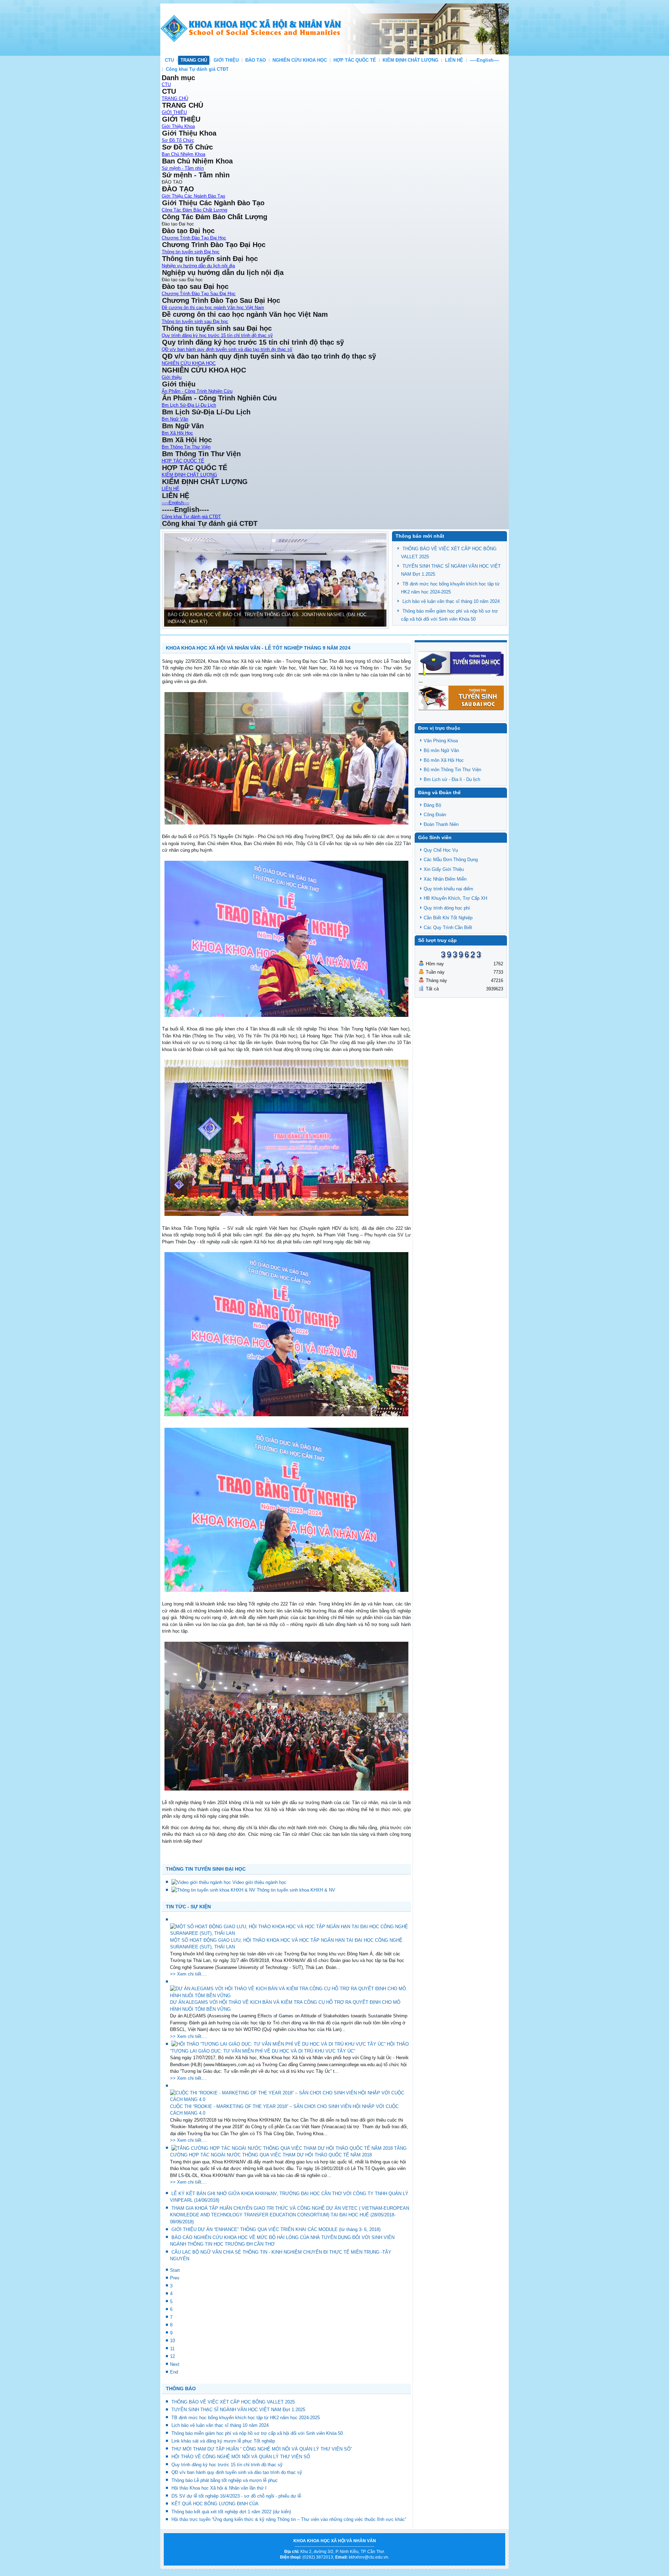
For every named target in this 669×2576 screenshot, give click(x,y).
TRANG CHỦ (194, 60)
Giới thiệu (172, 377)
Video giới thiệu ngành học (259, 1882)
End (174, 2372)
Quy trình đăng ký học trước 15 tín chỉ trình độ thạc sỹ (217, 335)
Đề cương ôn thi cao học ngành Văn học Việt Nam (213, 308)
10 (172, 2341)
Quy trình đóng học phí (447, 908)
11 (172, 2349)
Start (175, 2270)
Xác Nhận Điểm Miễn (445, 879)
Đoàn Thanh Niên (441, 824)
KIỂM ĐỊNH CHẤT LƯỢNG (410, 60)
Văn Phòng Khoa (441, 741)
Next (175, 2364)
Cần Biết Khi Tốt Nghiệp (448, 918)
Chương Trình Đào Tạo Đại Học (194, 238)
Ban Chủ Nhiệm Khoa (183, 154)
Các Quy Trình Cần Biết (448, 927)
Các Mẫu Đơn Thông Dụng (451, 860)
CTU (169, 60)
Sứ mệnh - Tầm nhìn (183, 168)
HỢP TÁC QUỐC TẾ (355, 60)
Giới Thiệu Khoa (178, 126)
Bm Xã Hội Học (177, 433)
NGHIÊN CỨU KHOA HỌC (300, 60)
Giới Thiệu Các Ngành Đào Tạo (193, 196)
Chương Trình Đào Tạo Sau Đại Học (199, 294)
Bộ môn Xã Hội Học (444, 760)
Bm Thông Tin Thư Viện (186, 447)
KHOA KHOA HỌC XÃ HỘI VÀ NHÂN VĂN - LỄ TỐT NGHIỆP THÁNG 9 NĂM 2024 (258, 648)
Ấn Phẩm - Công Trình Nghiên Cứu (197, 391)
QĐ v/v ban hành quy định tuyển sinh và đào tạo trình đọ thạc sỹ (227, 349)
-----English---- (484, 60)
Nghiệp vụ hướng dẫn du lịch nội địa (198, 266)
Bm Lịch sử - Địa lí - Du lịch (452, 779)
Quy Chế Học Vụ (441, 850)
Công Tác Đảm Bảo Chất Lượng (194, 210)
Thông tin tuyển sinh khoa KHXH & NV (296, 1890)
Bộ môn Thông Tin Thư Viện (452, 770)
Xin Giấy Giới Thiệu (444, 869)
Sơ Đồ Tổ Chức (178, 140)
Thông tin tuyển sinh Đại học (191, 252)
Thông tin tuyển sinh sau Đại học (195, 321)
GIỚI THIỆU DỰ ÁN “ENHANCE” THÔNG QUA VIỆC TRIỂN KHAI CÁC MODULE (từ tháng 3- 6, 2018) (276, 2229)
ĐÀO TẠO (256, 60)
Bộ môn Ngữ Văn (441, 750)
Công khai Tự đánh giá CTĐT (197, 69)
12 (172, 2356)
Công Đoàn (435, 815)
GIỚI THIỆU (226, 60)
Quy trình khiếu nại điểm (448, 889)
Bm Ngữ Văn (175, 419)
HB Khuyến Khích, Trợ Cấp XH (455, 898)
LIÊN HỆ (454, 60)
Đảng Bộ (432, 805)
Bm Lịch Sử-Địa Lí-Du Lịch (189, 405)
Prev (175, 2278)
